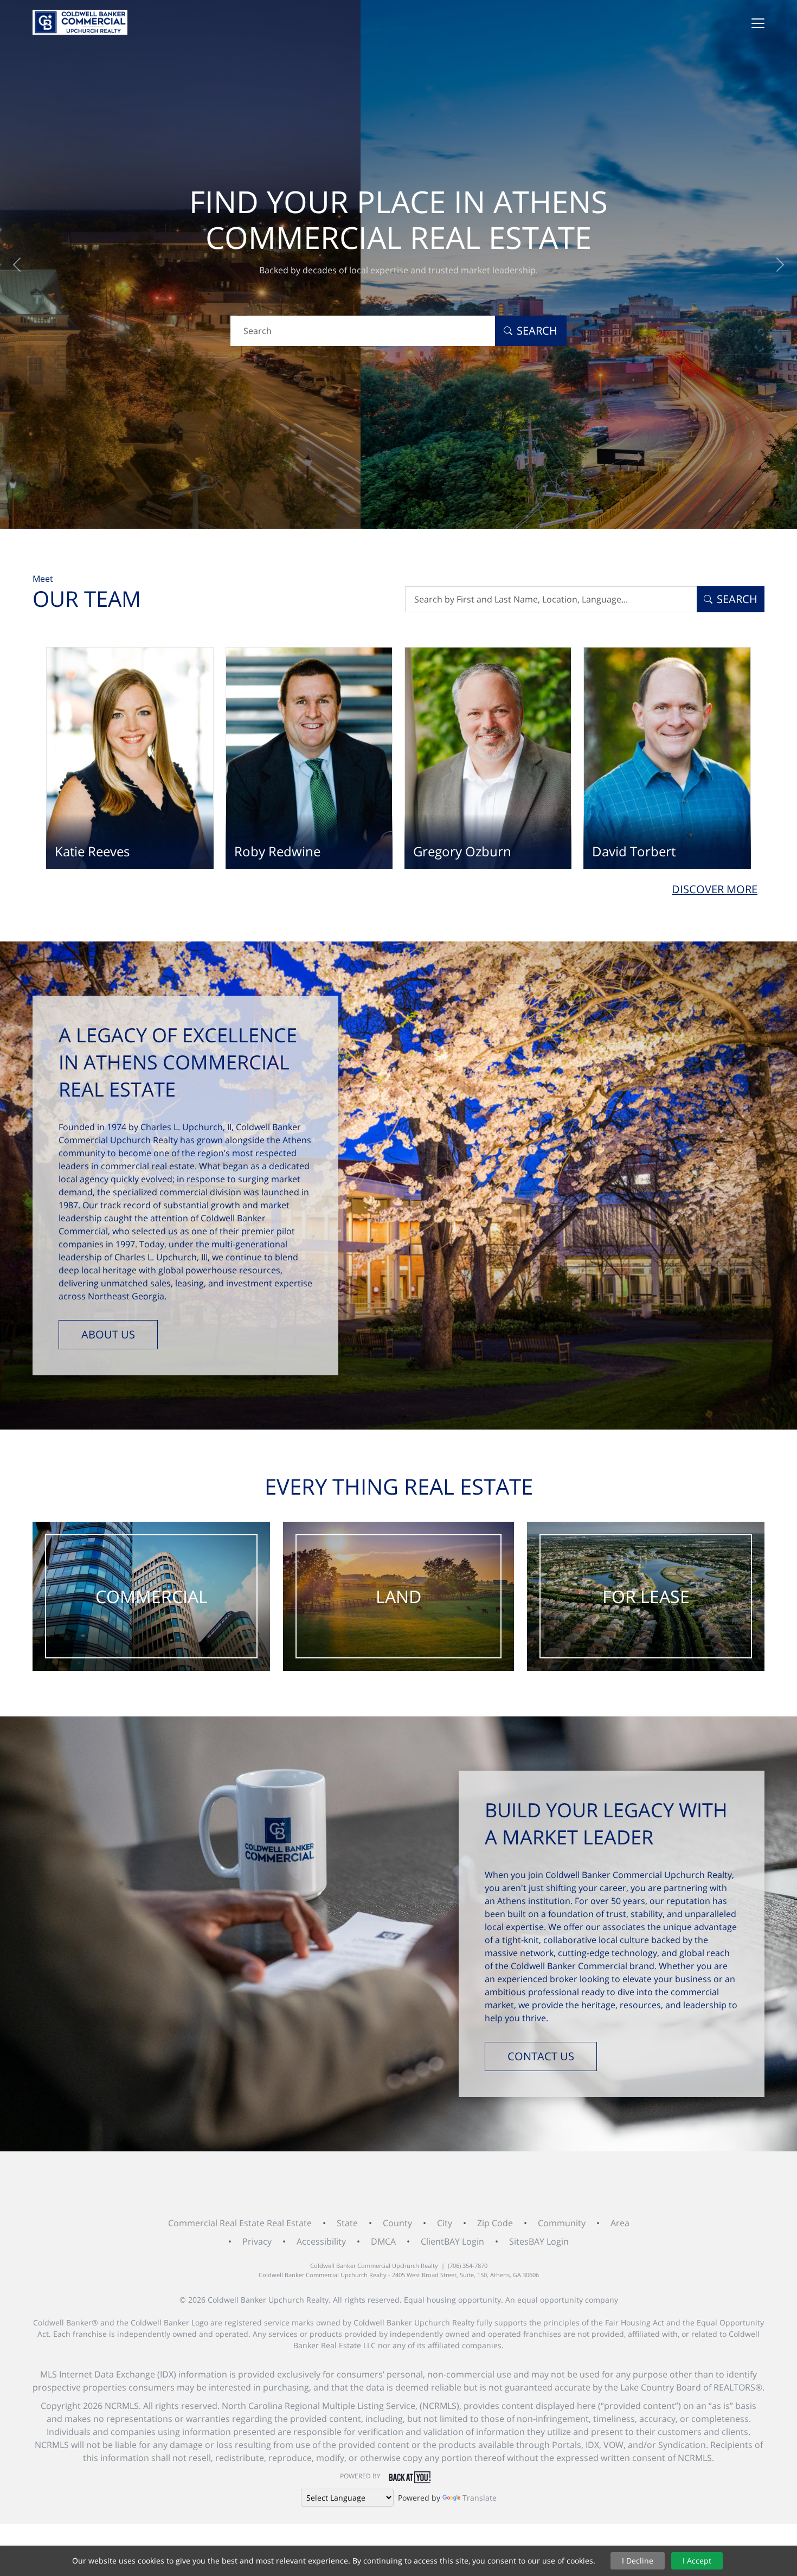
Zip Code (495, 2223)
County (397, 2223)
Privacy (257, 2241)
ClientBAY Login (452, 2241)
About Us (108, 1334)
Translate (480, 2498)
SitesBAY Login (539, 2241)
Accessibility (321, 2241)
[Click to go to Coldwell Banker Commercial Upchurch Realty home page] (80, 22)
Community (562, 2223)
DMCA (383, 2241)
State (347, 2223)
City (445, 2223)
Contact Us (541, 2056)
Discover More (715, 889)
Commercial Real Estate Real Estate (240, 2223)
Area (620, 2223)
